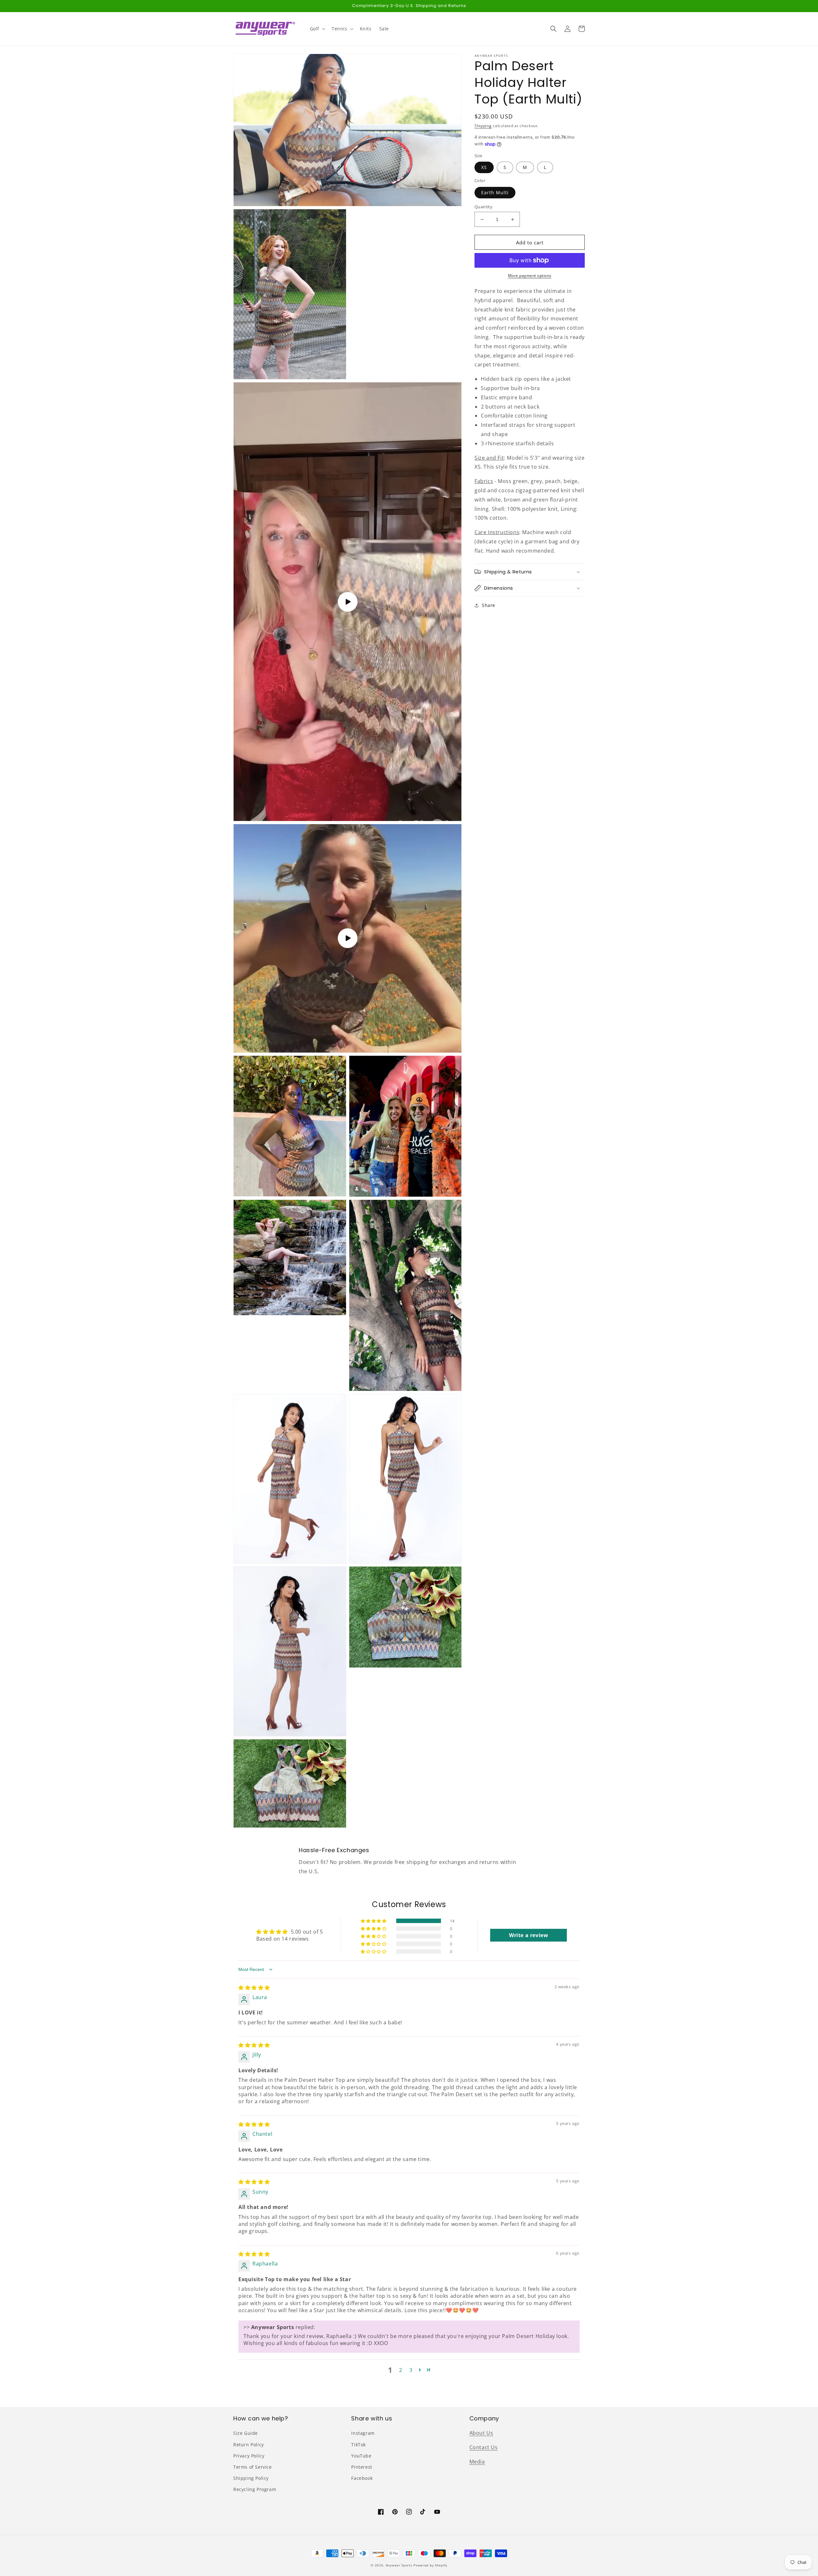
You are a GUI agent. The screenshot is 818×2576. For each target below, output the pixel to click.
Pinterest (362, 2467)
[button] (317, 29)
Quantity (483, 207)
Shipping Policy (251, 2478)
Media (477, 2462)
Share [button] (489, 605)
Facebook (362, 2478)
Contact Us (484, 2447)
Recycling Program (255, 2489)
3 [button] (411, 2370)
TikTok (359, 2445)
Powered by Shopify (430, 2565)
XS (484, 167)
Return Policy (249, 2445)
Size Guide (246, 2433)
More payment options (530, 276)
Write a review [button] (529, 1935)
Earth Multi (495, 192)
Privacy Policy (249, 2456)
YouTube (361, 2456)
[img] (254, 1988)
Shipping (483, 126)
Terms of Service (253, 2467)
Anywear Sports (399, 2565)
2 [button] (401, 2370)
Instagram (363, 2433)
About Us (481, 2433)
